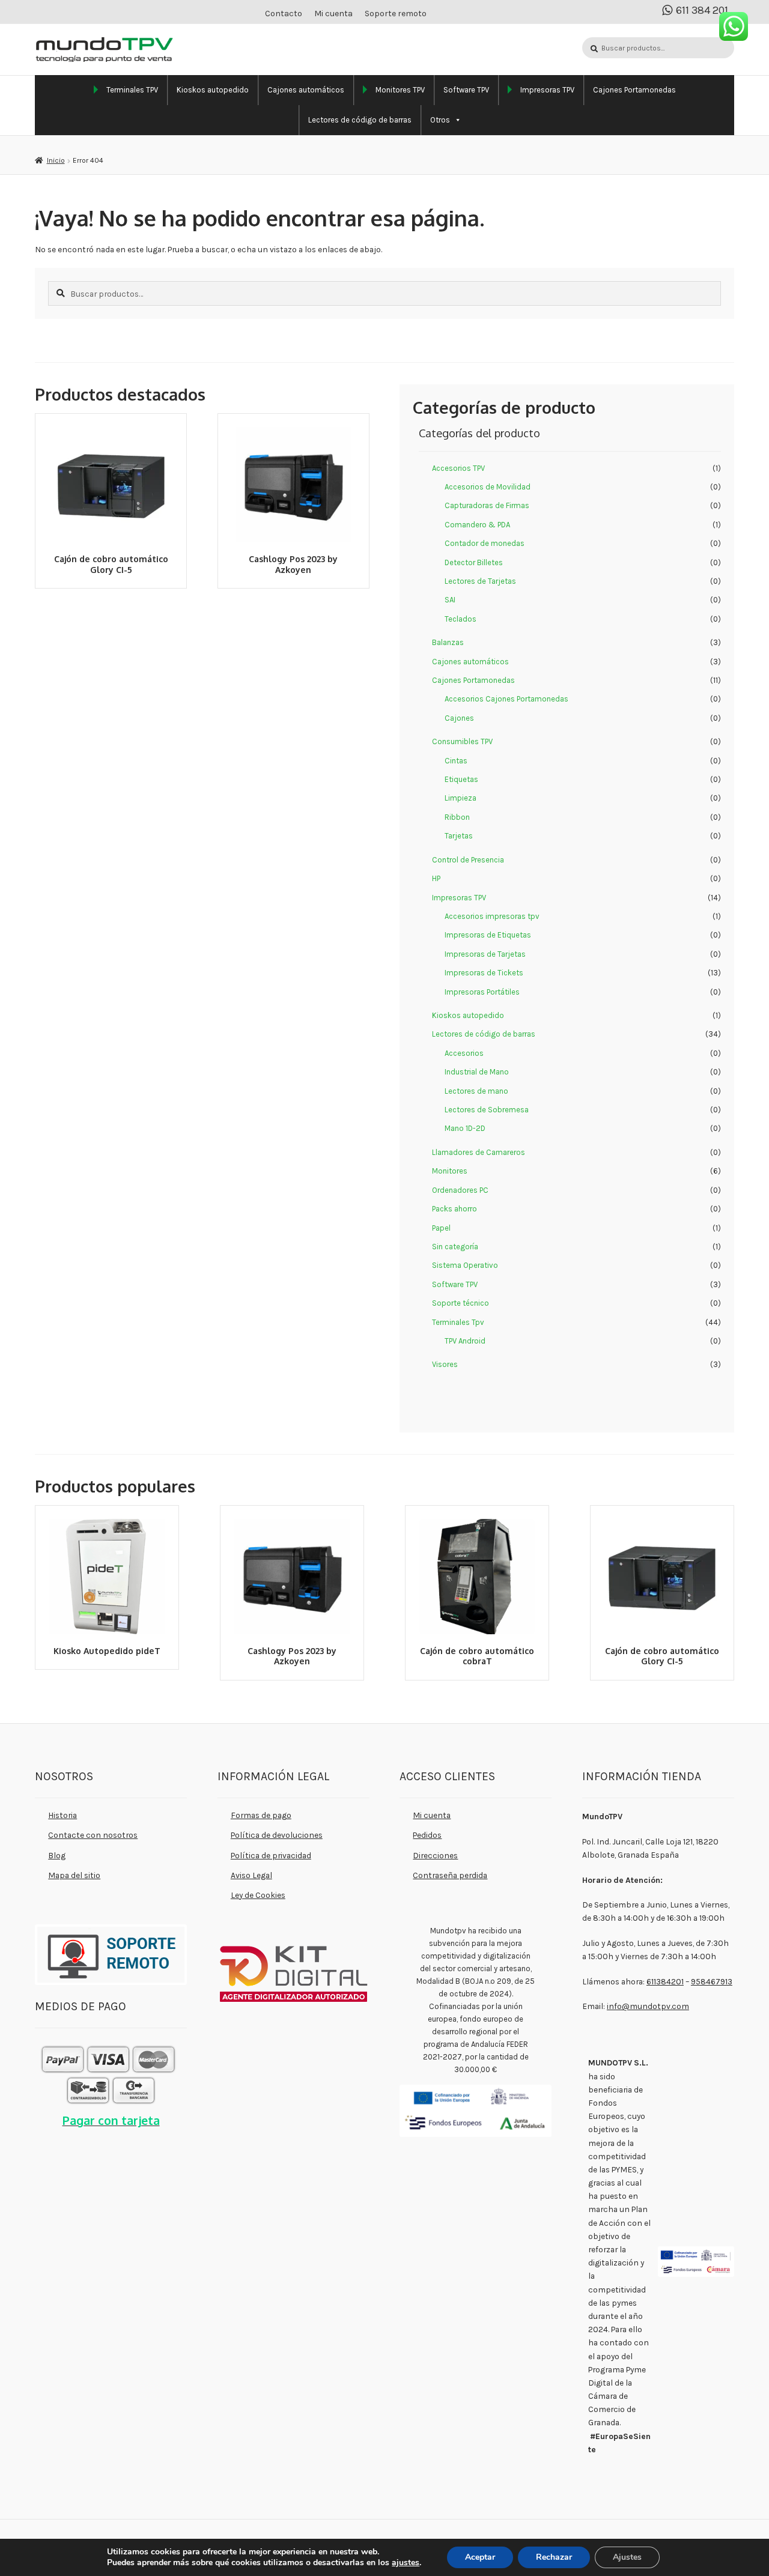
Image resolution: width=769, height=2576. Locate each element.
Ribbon (457, 817)
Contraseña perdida (450, 1875)
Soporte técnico (460, 1303)
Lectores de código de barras (360, 120)
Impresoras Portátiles (482, 992)
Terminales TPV (132, 90)
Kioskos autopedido (213, 90)
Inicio (56, 160)
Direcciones (435, 1855)
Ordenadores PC (460, 1190)
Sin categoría (455, 1247)
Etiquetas (461, 779)
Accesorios (464, 1053)
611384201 (665, 1981)
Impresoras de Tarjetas (485, 954)
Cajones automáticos (306, 90)
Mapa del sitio (74, 1875)
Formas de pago (261, 1815)
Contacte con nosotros (93, 1835)
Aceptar (480, 2557)
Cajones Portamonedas (634, 90)
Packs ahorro (454, 1209)
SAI (450, 600)
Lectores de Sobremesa (487, 1110)
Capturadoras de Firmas (487, 505)
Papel (441, 1228)
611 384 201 (702, 11)
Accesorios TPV (458, 468)
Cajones (459, 718)
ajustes (406, 2563)
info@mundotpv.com (648, 2006)
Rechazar (554, 2557)
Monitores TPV (400, 90)
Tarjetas (459, 836)
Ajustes (627, 2557)
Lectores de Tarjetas (480, 581)
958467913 (712, 1981)
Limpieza (460, 798)
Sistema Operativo (465, 1265)
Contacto (284, 14)
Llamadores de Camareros (479, 1152)
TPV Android (465, 1341)
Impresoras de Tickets (484, 973)
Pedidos (427, 1835)
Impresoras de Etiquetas (488, 935)
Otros (440, 120)
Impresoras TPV (547, 90)
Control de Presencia (468, 860)
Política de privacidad (271, 1855)
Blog (57, 1855)
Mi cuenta (333, 14)
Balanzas (448, 642)
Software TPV (466, 90)
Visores (445, 1364)
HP (436, 878)
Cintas (456, 761)
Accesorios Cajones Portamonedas (506, 699)
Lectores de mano (476, 1091)
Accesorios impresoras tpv (492, 916)
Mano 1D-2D (465, 1128)
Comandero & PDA (477, 525)
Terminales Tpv (458, 1322)
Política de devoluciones (277, 1835)
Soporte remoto (396, 14)
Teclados (460, 619)
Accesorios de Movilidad (488, 487)
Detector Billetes (474, 562)
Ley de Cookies (258, 1895)
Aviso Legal (251, 1875)
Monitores (450, 1171)
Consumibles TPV (462, 741)
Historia (62, 1815)
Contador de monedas (485, 543)
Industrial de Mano (477, 1072)
